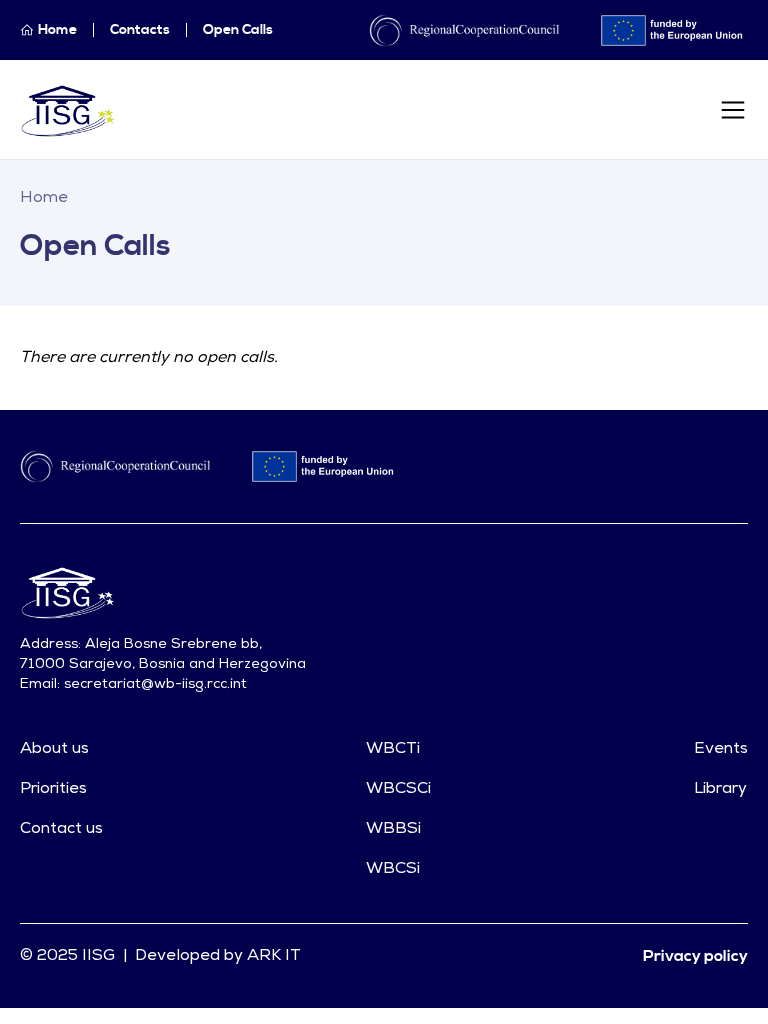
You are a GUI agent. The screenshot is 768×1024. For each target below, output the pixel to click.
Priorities (53, 789)
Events (721, 749)
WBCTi (393, 749)
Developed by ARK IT (218, 956)
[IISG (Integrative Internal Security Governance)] (202, 591)
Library (720, 789)
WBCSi (393, 869)
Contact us (61, 829)
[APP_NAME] (68, 109)
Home (44, 198)
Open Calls (238, 30)
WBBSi (393, 829)
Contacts (140, 30)
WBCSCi (398, 789)
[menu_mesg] (733, 110)
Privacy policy (695, 956)
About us (54, 749)
